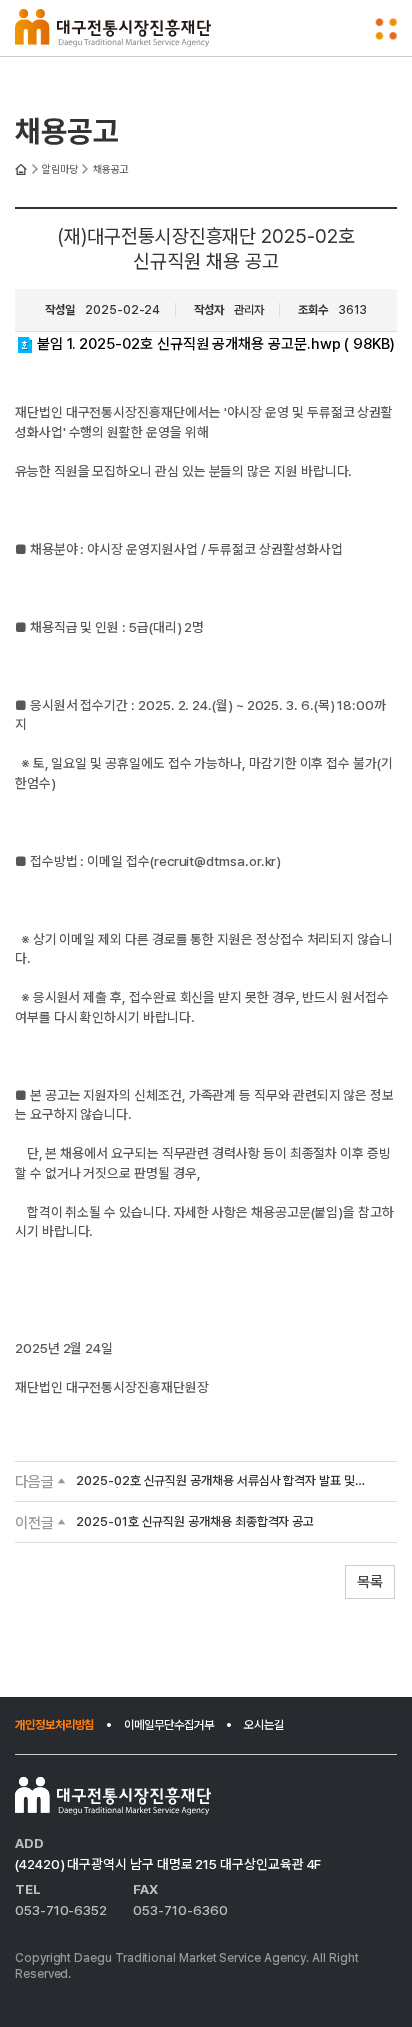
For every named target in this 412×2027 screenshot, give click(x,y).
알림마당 (60, 169)
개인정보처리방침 (54, 1725)
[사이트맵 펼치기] (386, 29)
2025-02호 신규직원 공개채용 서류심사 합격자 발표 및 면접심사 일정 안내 (215, 1481)
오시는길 (264, 1725)
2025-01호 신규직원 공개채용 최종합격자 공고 (195, 1522)
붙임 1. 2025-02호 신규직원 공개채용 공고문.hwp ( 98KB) (216, 344)
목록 (370, 1582)
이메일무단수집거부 (168, 1725)
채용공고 (111, 169)
